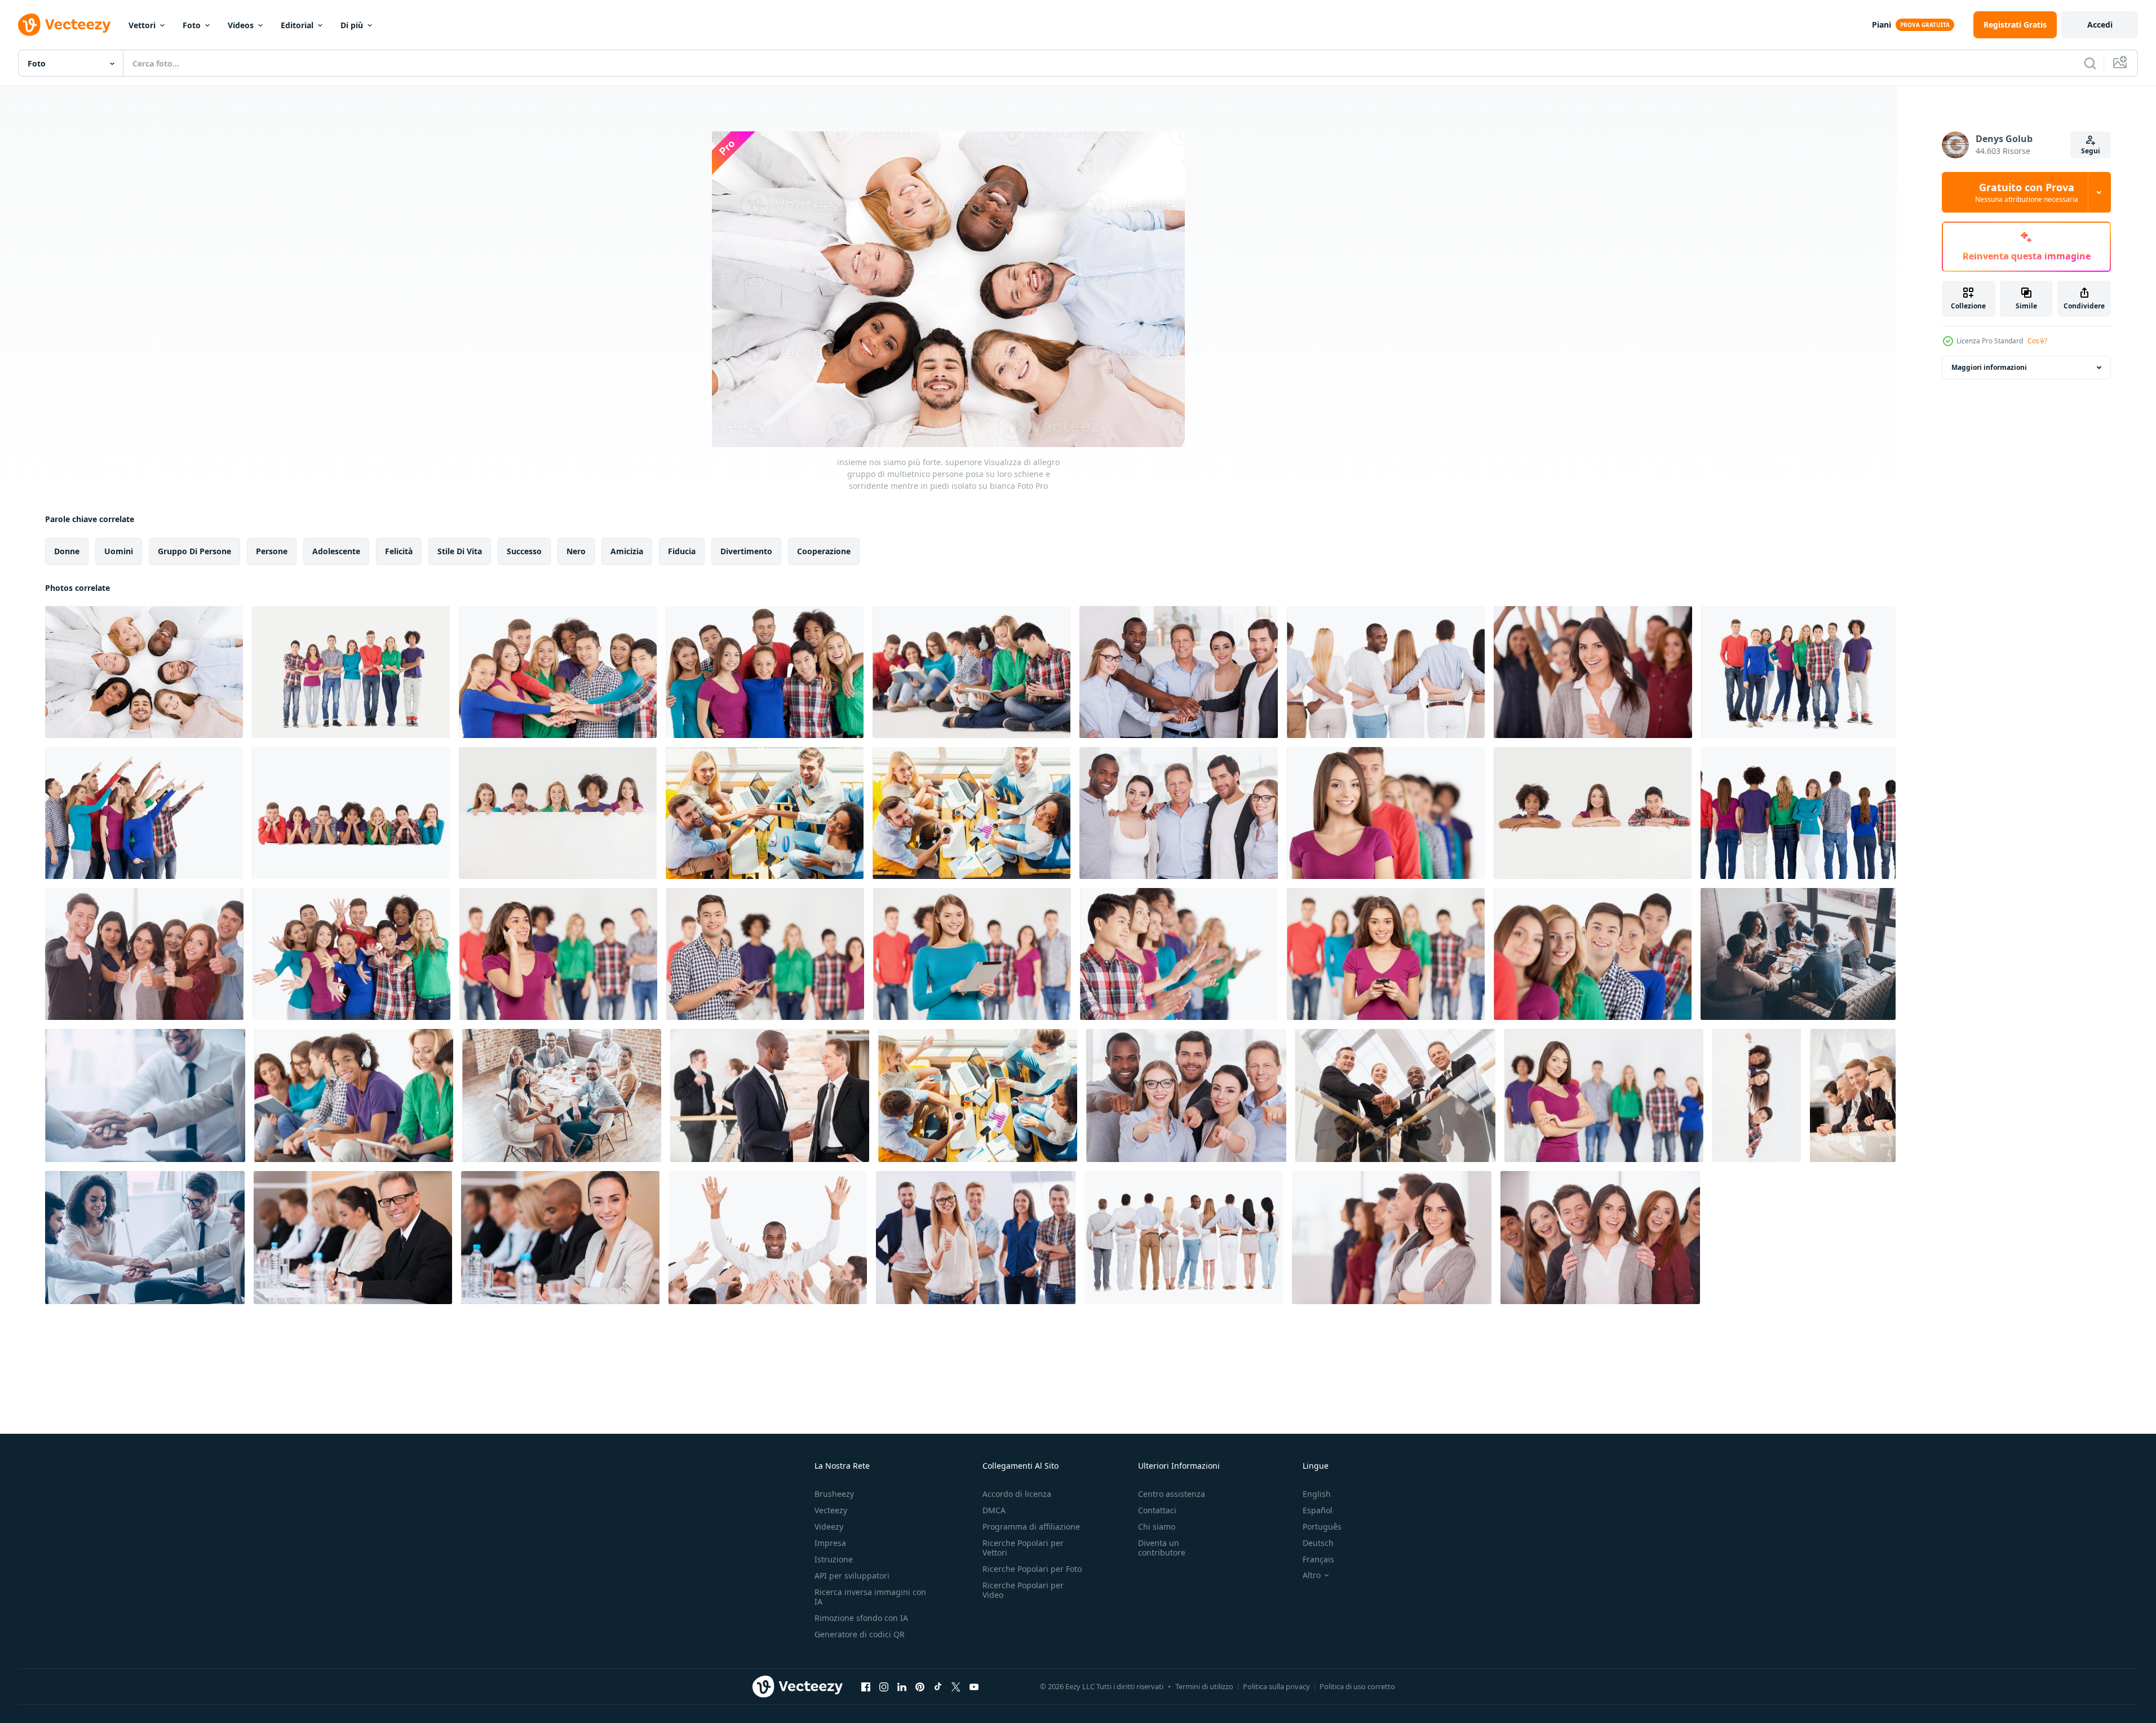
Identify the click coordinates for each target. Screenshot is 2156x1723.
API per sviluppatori (852, 1576)
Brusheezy (834, 1494)
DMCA (994, 1510)
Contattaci (1157, 1510)
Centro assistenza (1172, 1494)
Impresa (830, 1543)
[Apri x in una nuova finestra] (956, 1686)
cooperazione (824, 551)
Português (1322, 1527)
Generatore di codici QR (860, 1634)
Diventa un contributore (1162, 1548)
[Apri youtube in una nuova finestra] (974, 1686)
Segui (2091, 151)
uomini (119, 551)
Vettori (142, 25)
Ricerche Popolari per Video (1023, 1590)
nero (576, 551)
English (1317, 1494)
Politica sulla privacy (1276, 1686)
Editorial (297, 25)
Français (1318, 1559)
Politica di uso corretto (1357, 1686)
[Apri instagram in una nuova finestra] (884, 1686)
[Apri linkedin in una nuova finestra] (902, 1686)
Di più (352, 25)
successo (524, 551)
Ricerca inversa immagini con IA (870, 1597)
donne (67, 551)
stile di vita (460, 551)
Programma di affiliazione (1031, 1527)
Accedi (2100, 25)
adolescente (336, 551)
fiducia (682, 551)
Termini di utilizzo (1204, 1686)
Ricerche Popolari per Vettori (1023, 1548)
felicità (399, 551)
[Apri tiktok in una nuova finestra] (938, 1686)
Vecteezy (831, 1510)
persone (272, 551)
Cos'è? (2037, 341)
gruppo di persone (194, 551)
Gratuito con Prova (2027, 192)
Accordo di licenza (1017, 1494)
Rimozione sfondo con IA (861, 1618)
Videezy (829, 1527)
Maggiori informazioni (1989, 367)
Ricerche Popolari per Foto (1032, 1569)
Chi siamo (1157, 1527)
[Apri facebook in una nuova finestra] (866, 1686)
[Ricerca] (2090, 63)
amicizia (627, 551)
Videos (241, 25)
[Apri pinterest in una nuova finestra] (920, 1686)
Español (1318, 1510)
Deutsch (1318, 1543)
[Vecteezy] (64, 25)
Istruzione (834, 1559)
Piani (1881, 25)
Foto (192, 25)
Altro (1312, 1575)
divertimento (746, 551)
